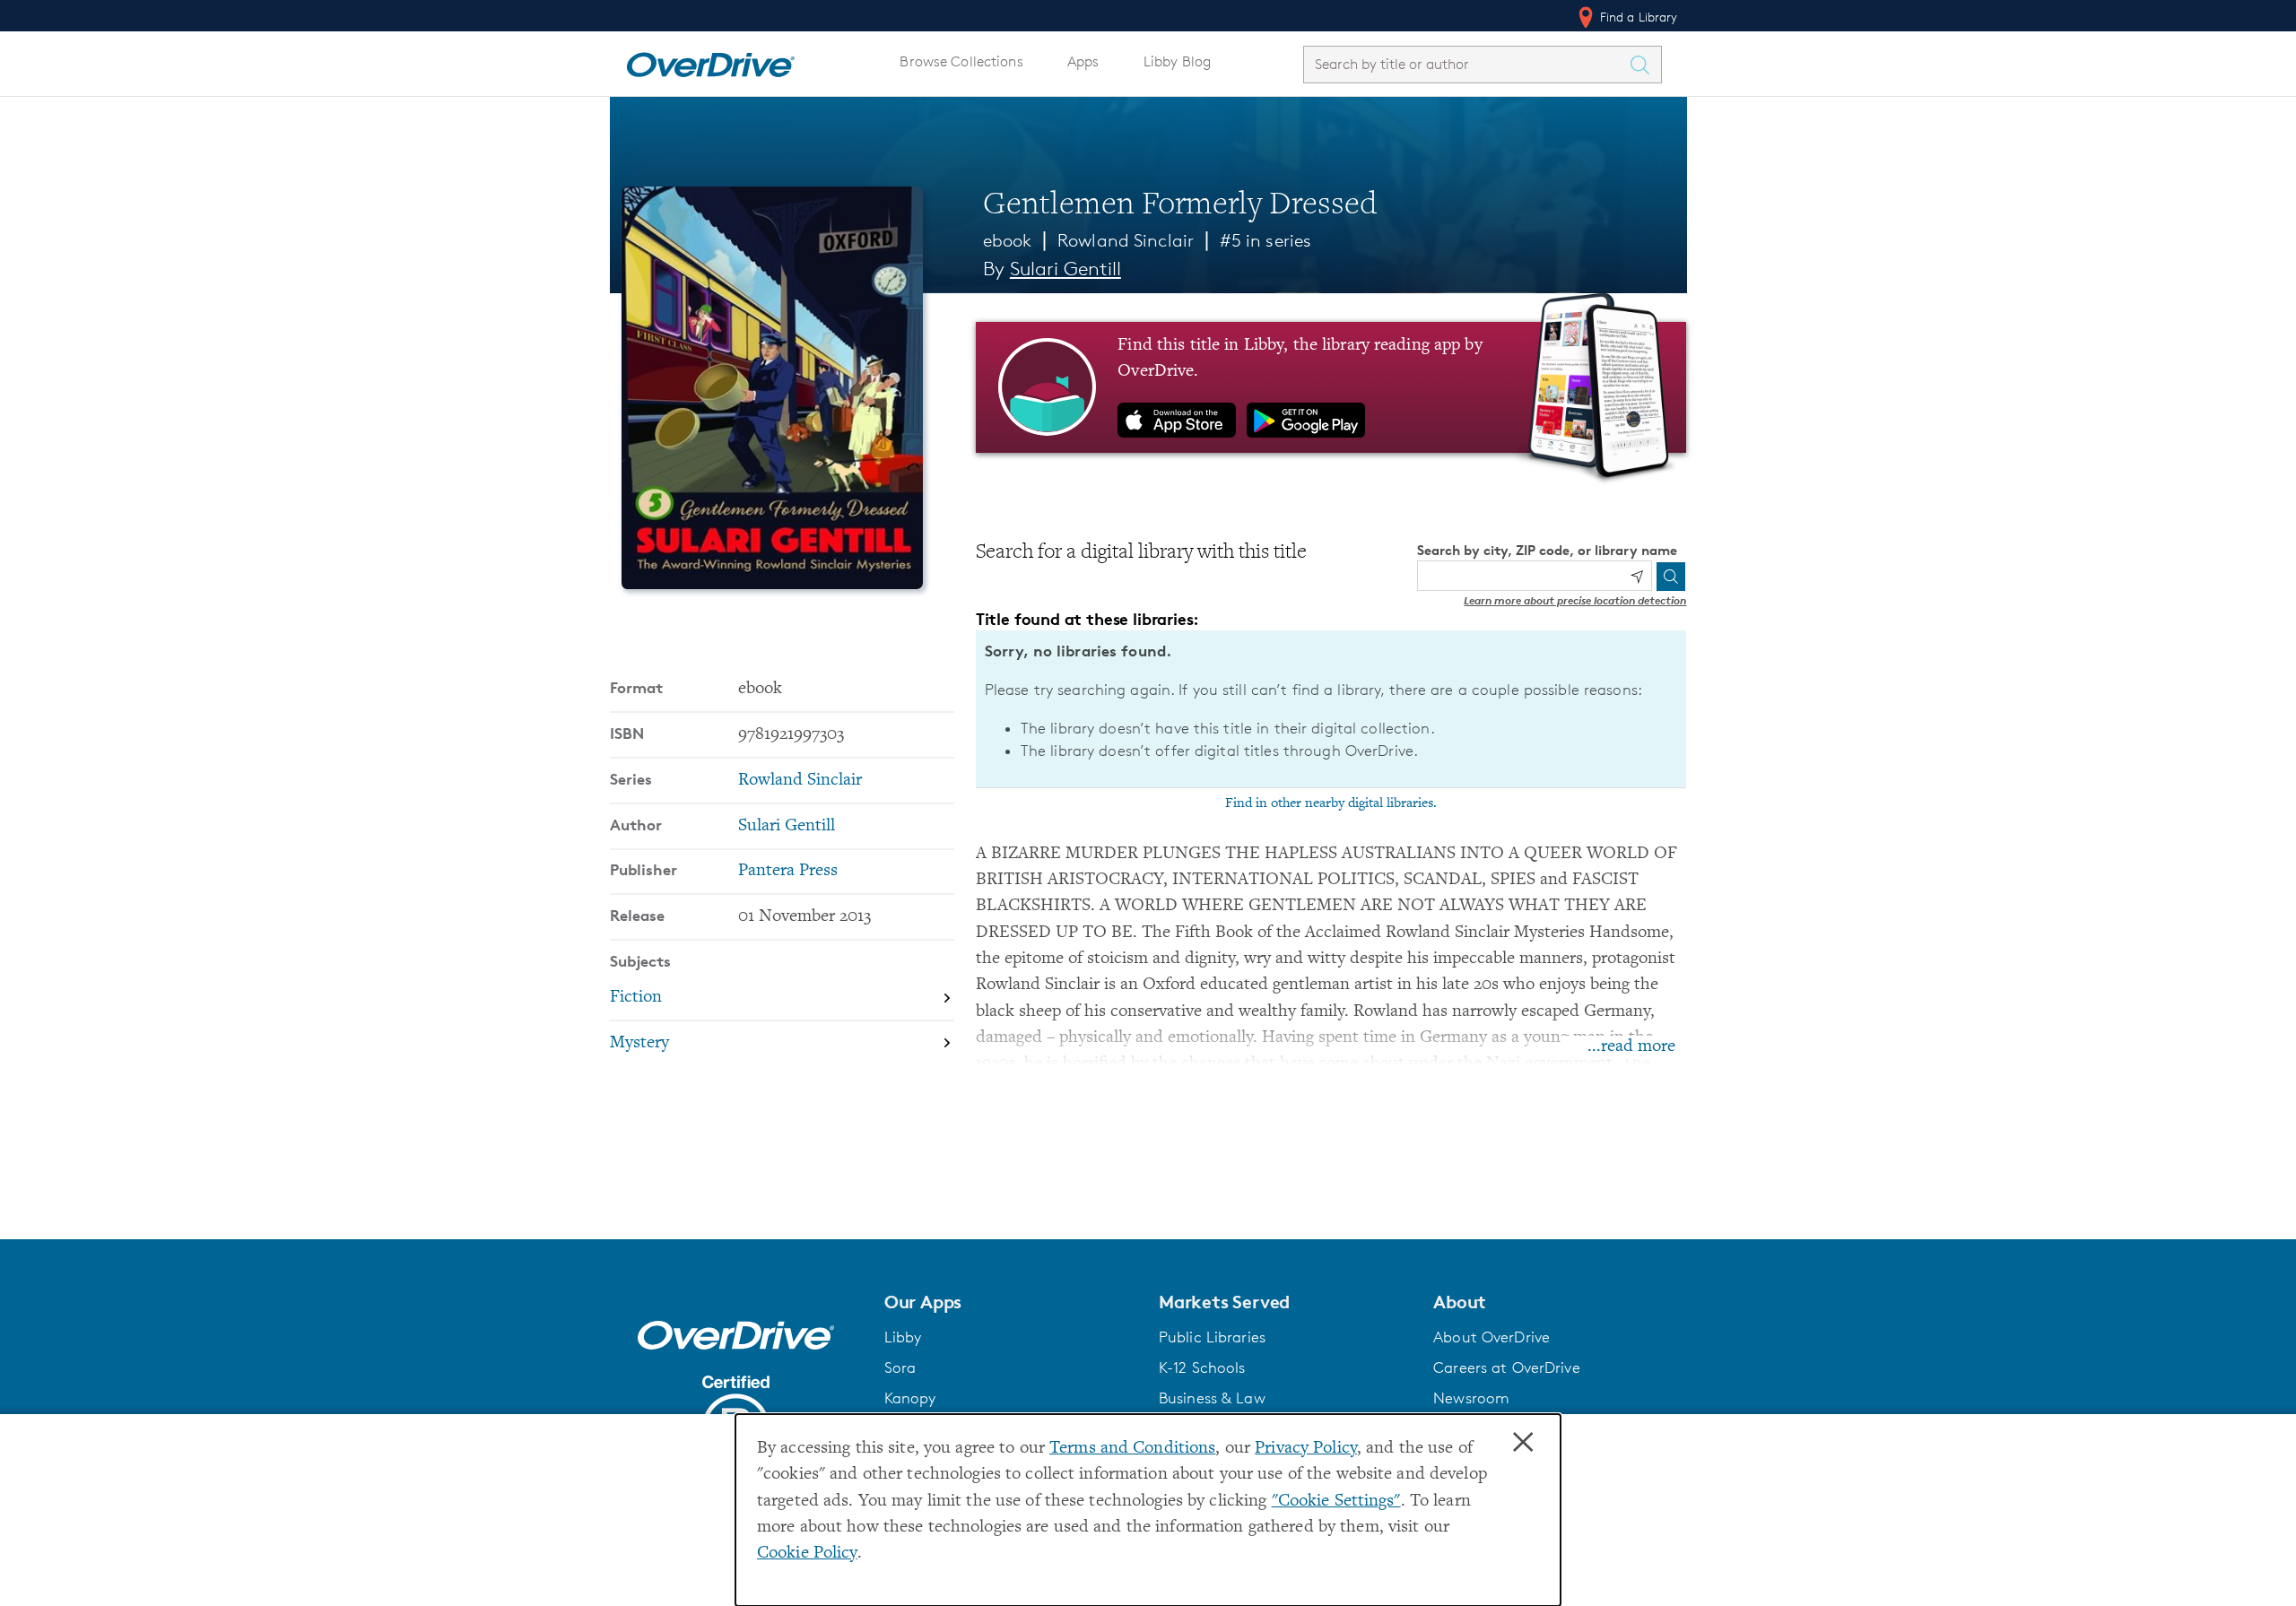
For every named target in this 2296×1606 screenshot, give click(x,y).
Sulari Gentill (1065, 269)
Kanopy (910, 1398)
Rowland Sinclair (1126, 240)
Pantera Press (788, 871)
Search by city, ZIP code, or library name (1547, 550)
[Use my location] (1637, 577)
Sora (900, 1367)
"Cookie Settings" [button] (1336, 1502)
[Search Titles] (1645, 65)
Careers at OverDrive (1506, 1367)
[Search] (1671, 577)
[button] (1011, 1302)
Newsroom (1471, 1398)
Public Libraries (1212, 1337)
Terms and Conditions (1132, 1449)
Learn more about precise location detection (1575, 600)
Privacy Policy (1306, 1449)
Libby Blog (1177, 61)
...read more (1631, 1047)
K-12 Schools (1202, 1367)
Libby (903, 1337)
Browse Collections (961, 61)
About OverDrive (1492, 1337)
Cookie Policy (807, 1554)
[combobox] (1466, 64)
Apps (1083, 61)
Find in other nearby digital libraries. (1331, 803)
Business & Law (1212, 1398)
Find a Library (1637, 17)
